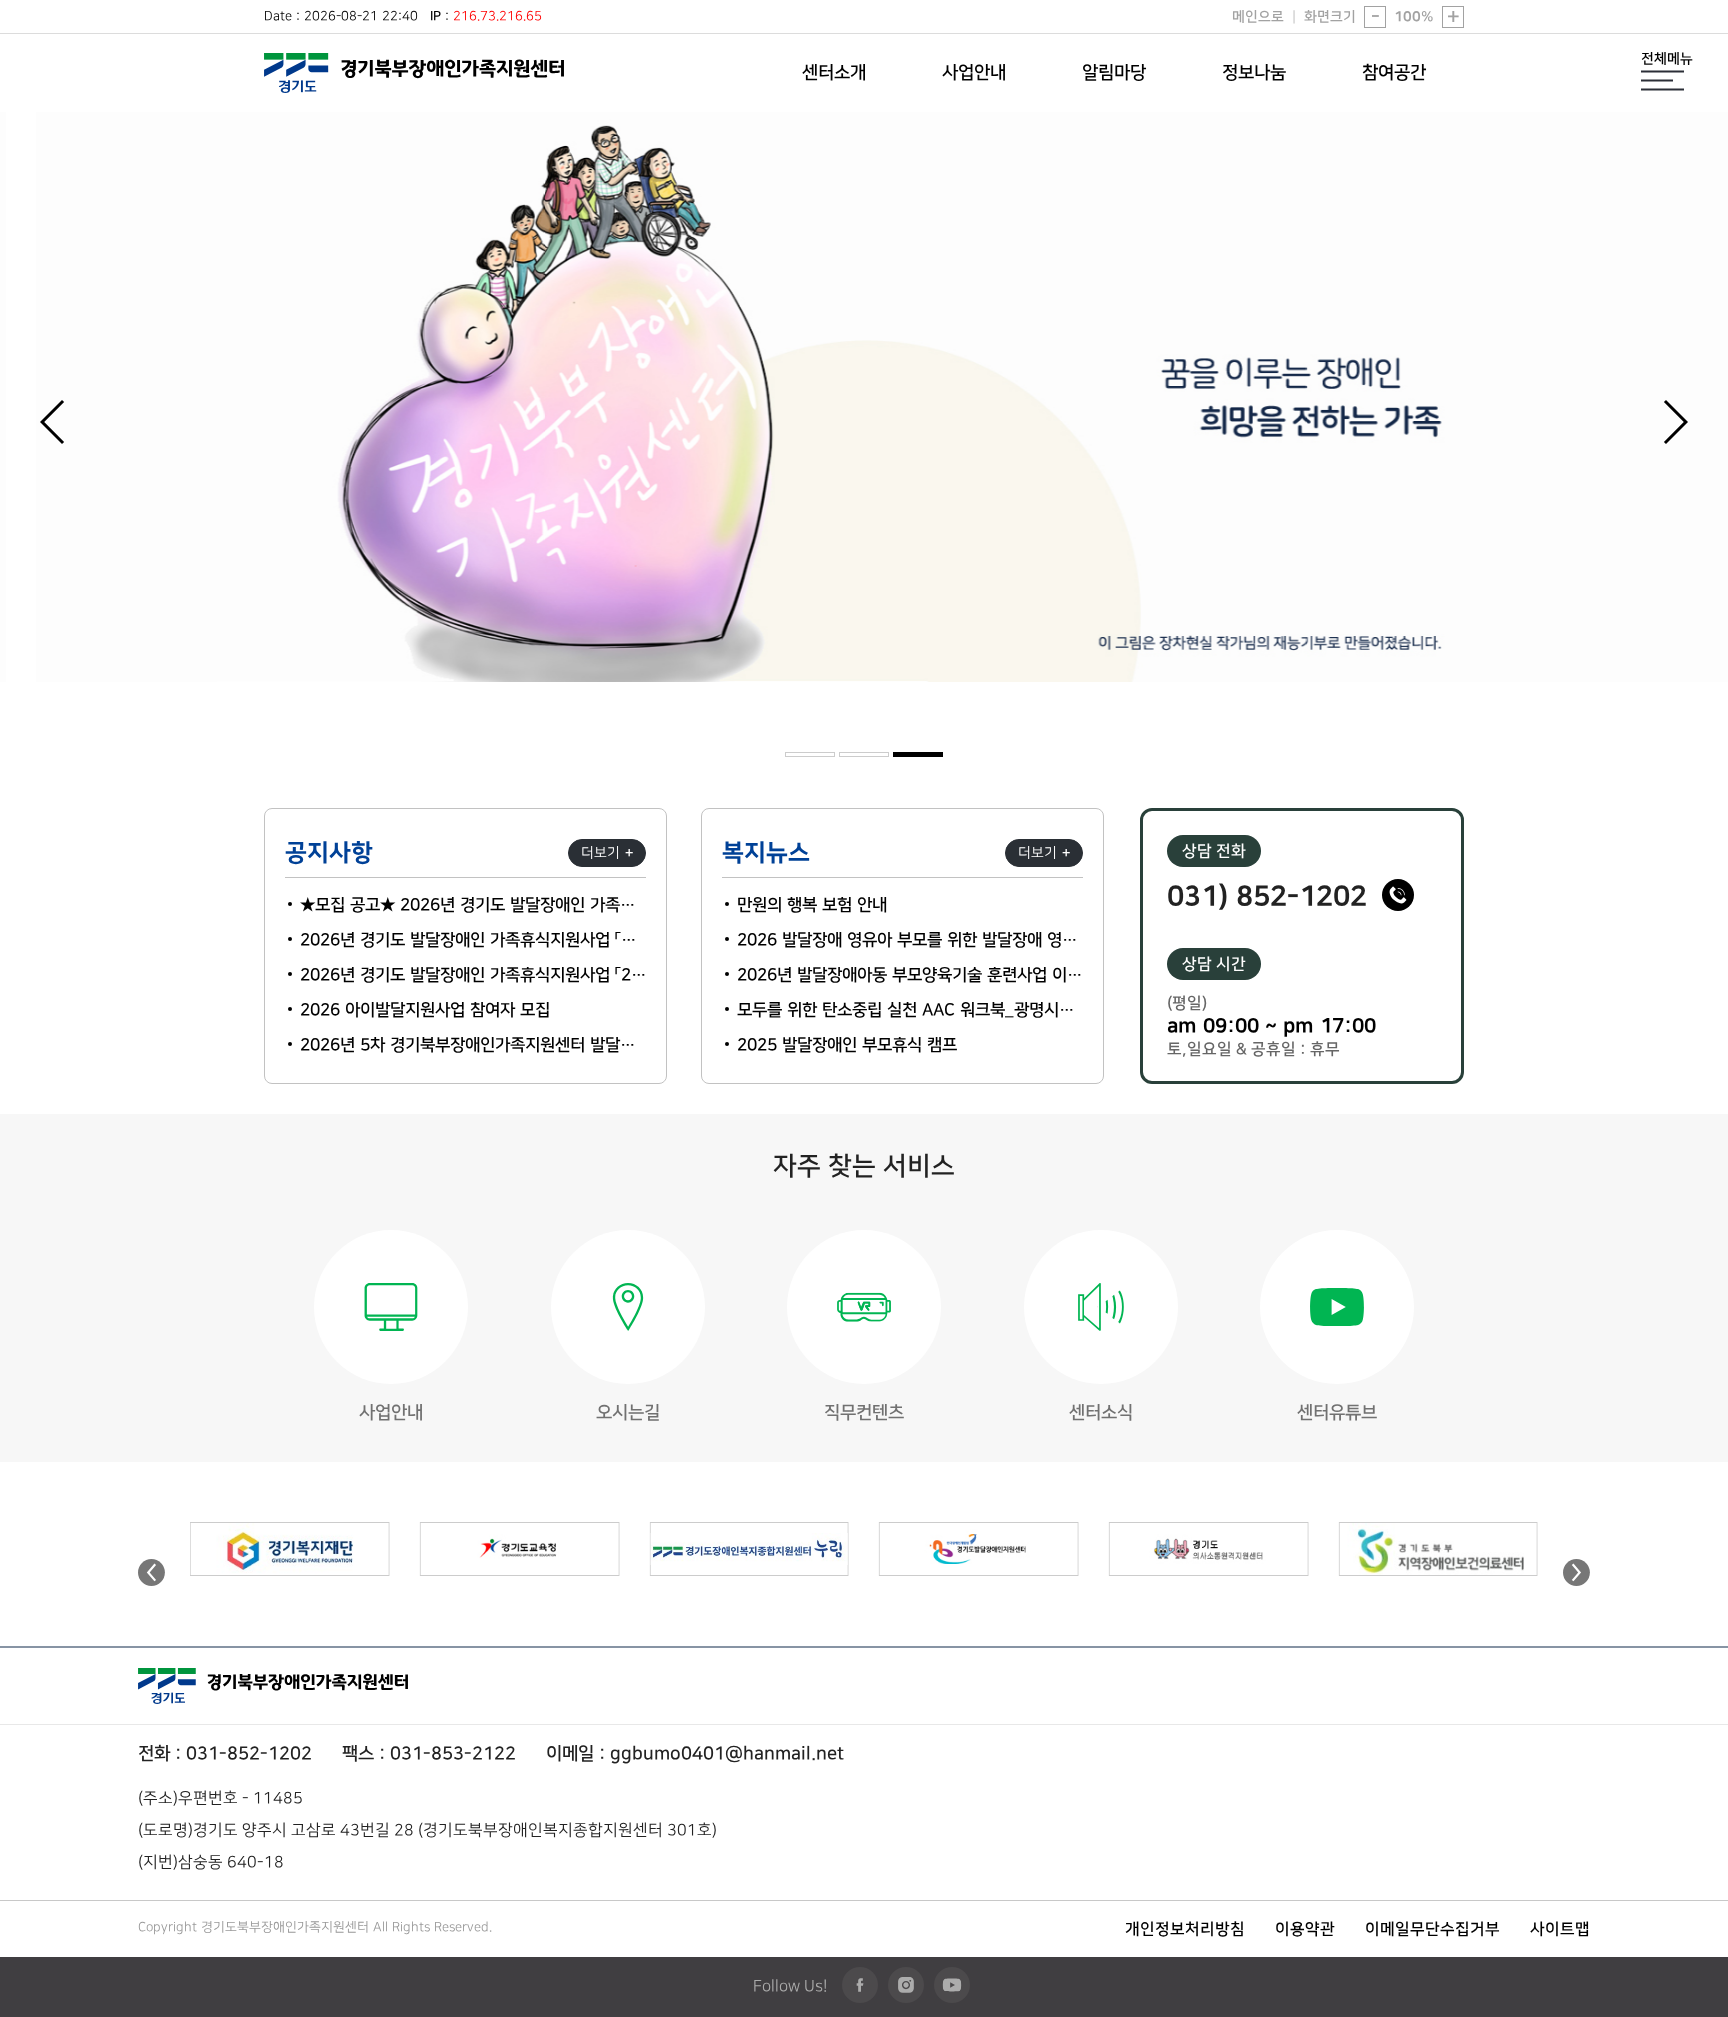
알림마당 (1114, 73)
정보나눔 (1254, 73)
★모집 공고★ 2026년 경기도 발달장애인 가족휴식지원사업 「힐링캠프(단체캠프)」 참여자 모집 (473, 905)
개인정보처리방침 (1185, 1929)
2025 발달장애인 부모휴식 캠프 (847, 1045)
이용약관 (1305, 1929)
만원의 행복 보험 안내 (812, 905)
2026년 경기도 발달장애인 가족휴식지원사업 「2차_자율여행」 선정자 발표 (473, 975)
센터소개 (834, 73)
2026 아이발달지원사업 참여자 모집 (425, 1010)
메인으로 (1258, 17)
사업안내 (974, 73)
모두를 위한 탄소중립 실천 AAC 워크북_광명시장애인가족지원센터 (910, 1010)
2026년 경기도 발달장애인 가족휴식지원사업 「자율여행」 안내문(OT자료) (473, 940)
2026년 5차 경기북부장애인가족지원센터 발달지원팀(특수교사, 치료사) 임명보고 (473, 1045)
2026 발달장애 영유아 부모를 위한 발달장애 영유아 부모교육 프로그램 (910, 940)
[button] (1674, 422)
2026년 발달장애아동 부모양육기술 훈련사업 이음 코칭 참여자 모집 (910, 975)
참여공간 (1394, 73)
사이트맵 (1560, 1929)
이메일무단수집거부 (1432, 1929)
